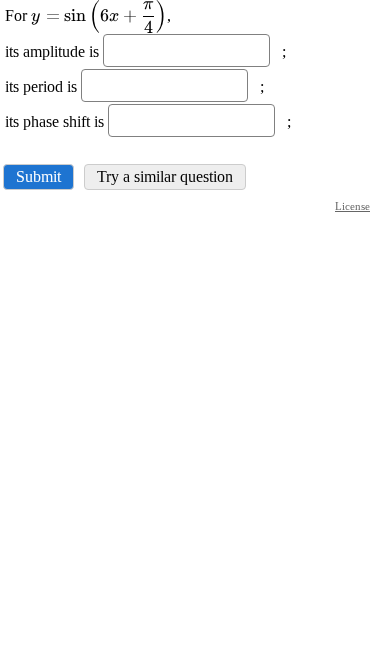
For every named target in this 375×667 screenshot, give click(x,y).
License (352, 206)
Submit (38, 176)
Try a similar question (165, 176)
